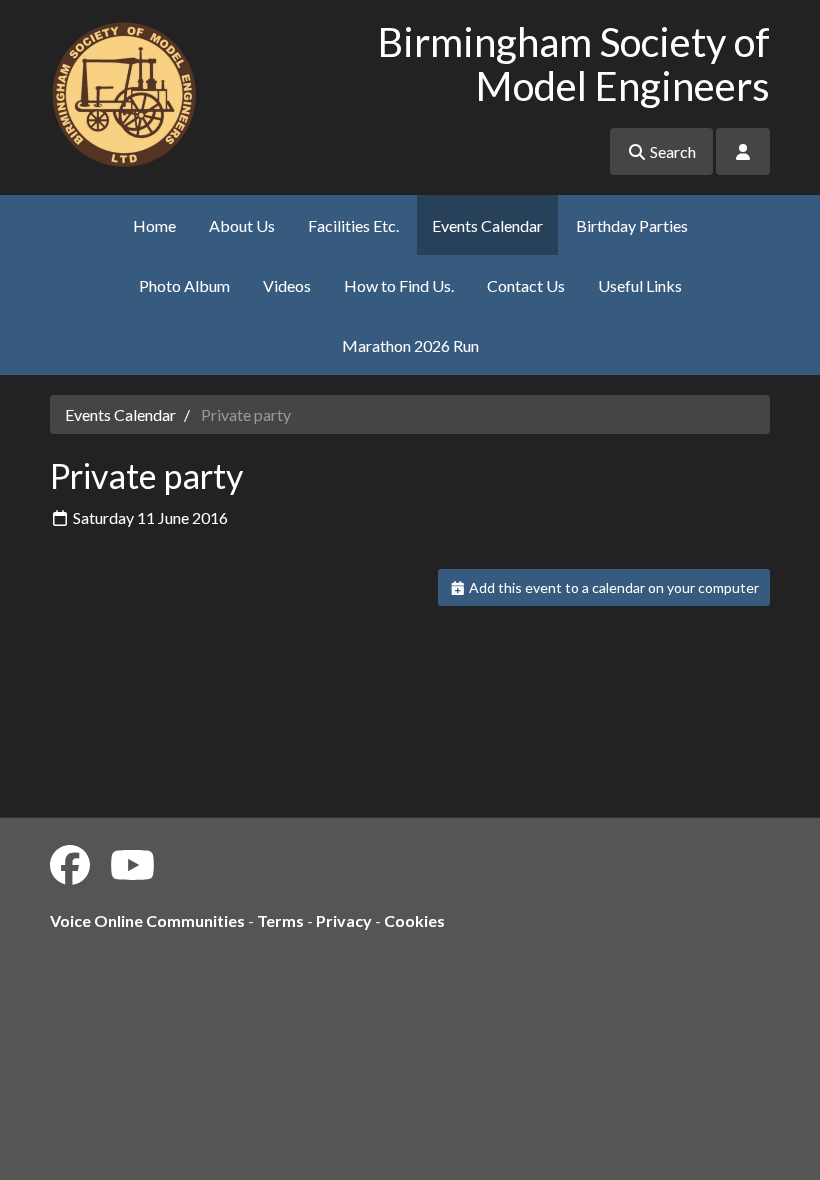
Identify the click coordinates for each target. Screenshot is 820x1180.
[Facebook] (70, 865)
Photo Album (184, 285)
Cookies (414, 920)
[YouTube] (132, 865)
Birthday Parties (632, 225)
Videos (287, 285)
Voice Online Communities (147, 920)
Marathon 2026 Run (410, 345)
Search (671, 151)
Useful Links (640, 285)
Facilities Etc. (353, 225)
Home (154, 225)
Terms (280, 920)
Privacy (344, 920)
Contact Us (526, 285)
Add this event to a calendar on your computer (612, 587)
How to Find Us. (399, 285)
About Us (242, 225)
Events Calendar (487, 225)
